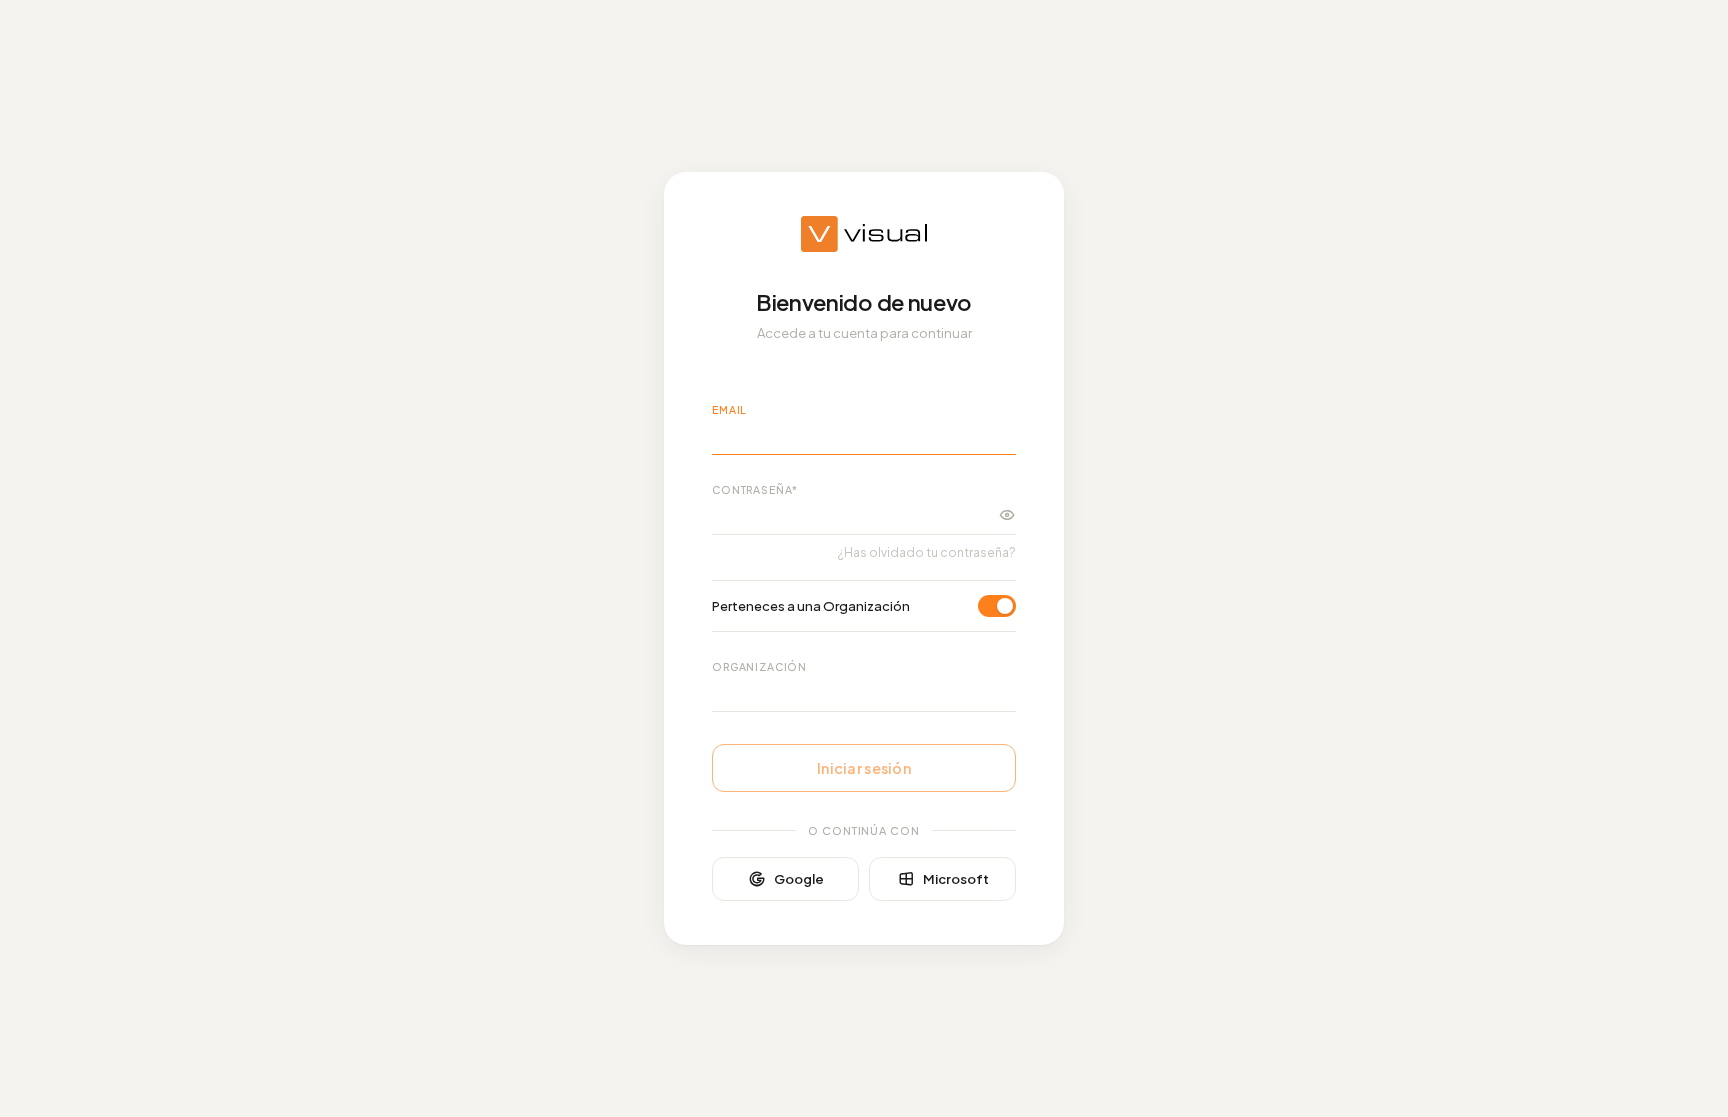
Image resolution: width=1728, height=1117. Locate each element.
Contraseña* (755, 489)
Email (729, 409)
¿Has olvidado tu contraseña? (927, 552)
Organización (759, 666)
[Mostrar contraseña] (1007, 515)
